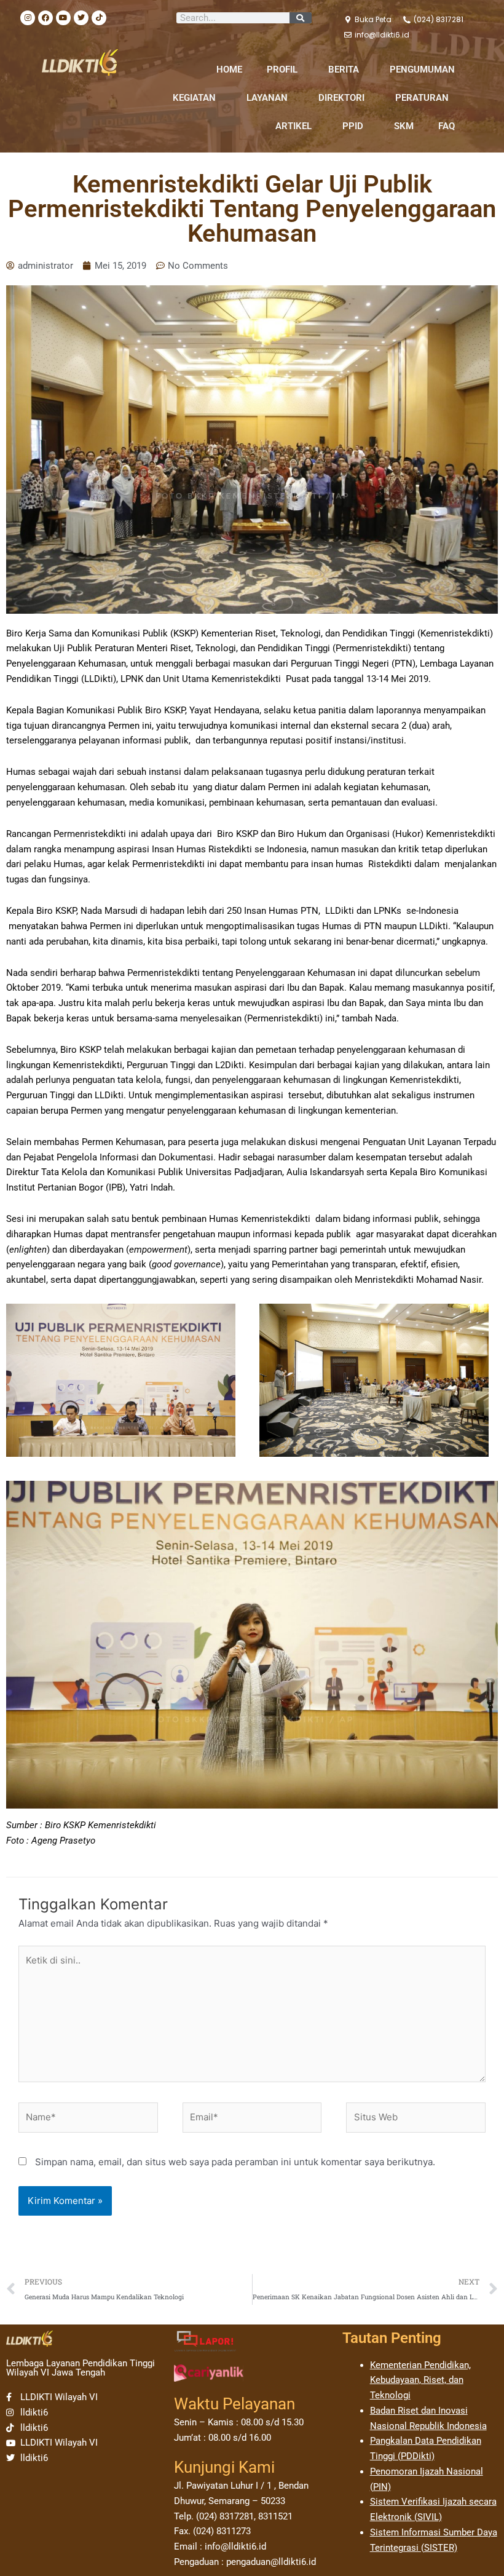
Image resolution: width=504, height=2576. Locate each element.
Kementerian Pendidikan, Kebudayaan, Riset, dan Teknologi (420, 2380)
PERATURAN (422, 98)
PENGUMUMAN (422, 69)
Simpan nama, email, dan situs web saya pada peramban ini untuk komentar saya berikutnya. (235, 2162)
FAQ (447, 126)
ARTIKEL (293, 126)
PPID (353, 126)
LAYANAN (267, 98)
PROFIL (282, 69)
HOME (229, 69)
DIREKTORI (341, 98)
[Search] (301, 18)
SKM (404, 126)
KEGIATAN (194, 98)
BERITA (344, 69)
